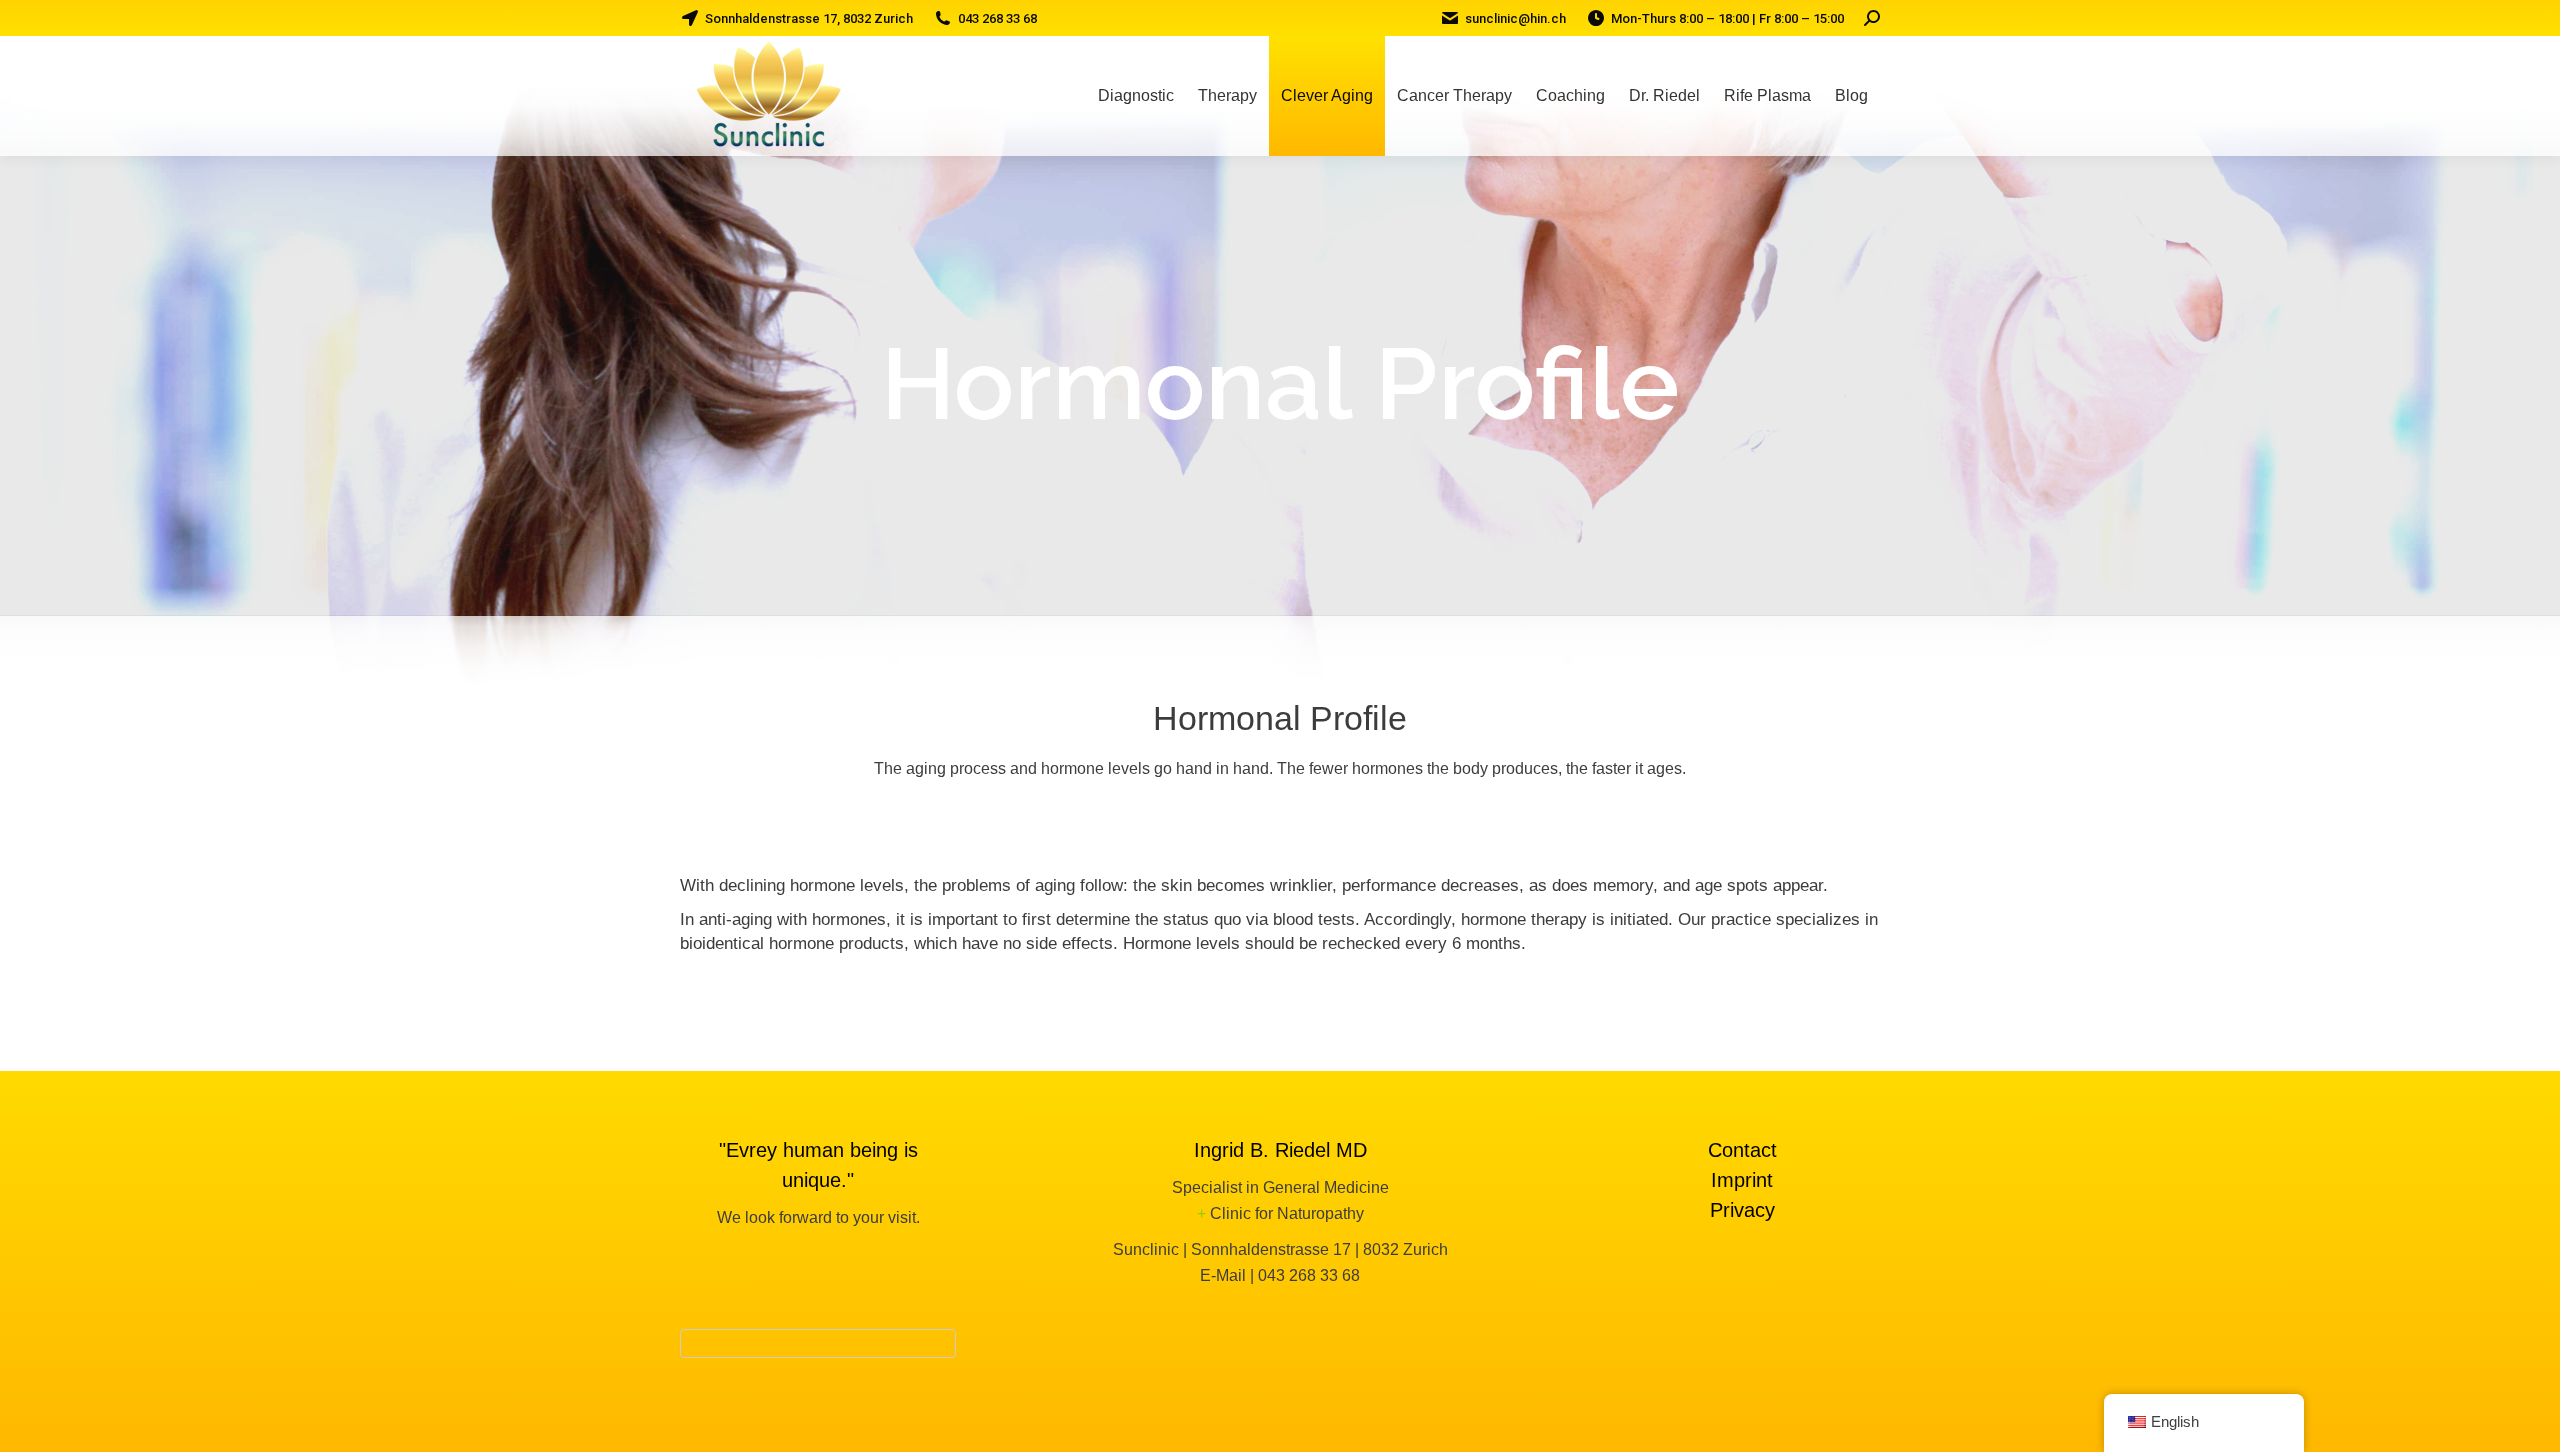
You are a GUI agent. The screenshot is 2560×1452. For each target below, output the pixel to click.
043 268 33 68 (1309, 1275)
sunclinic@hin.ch (1515, 18)
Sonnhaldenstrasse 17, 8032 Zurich (809, 18)
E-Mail (1223, 1275)
